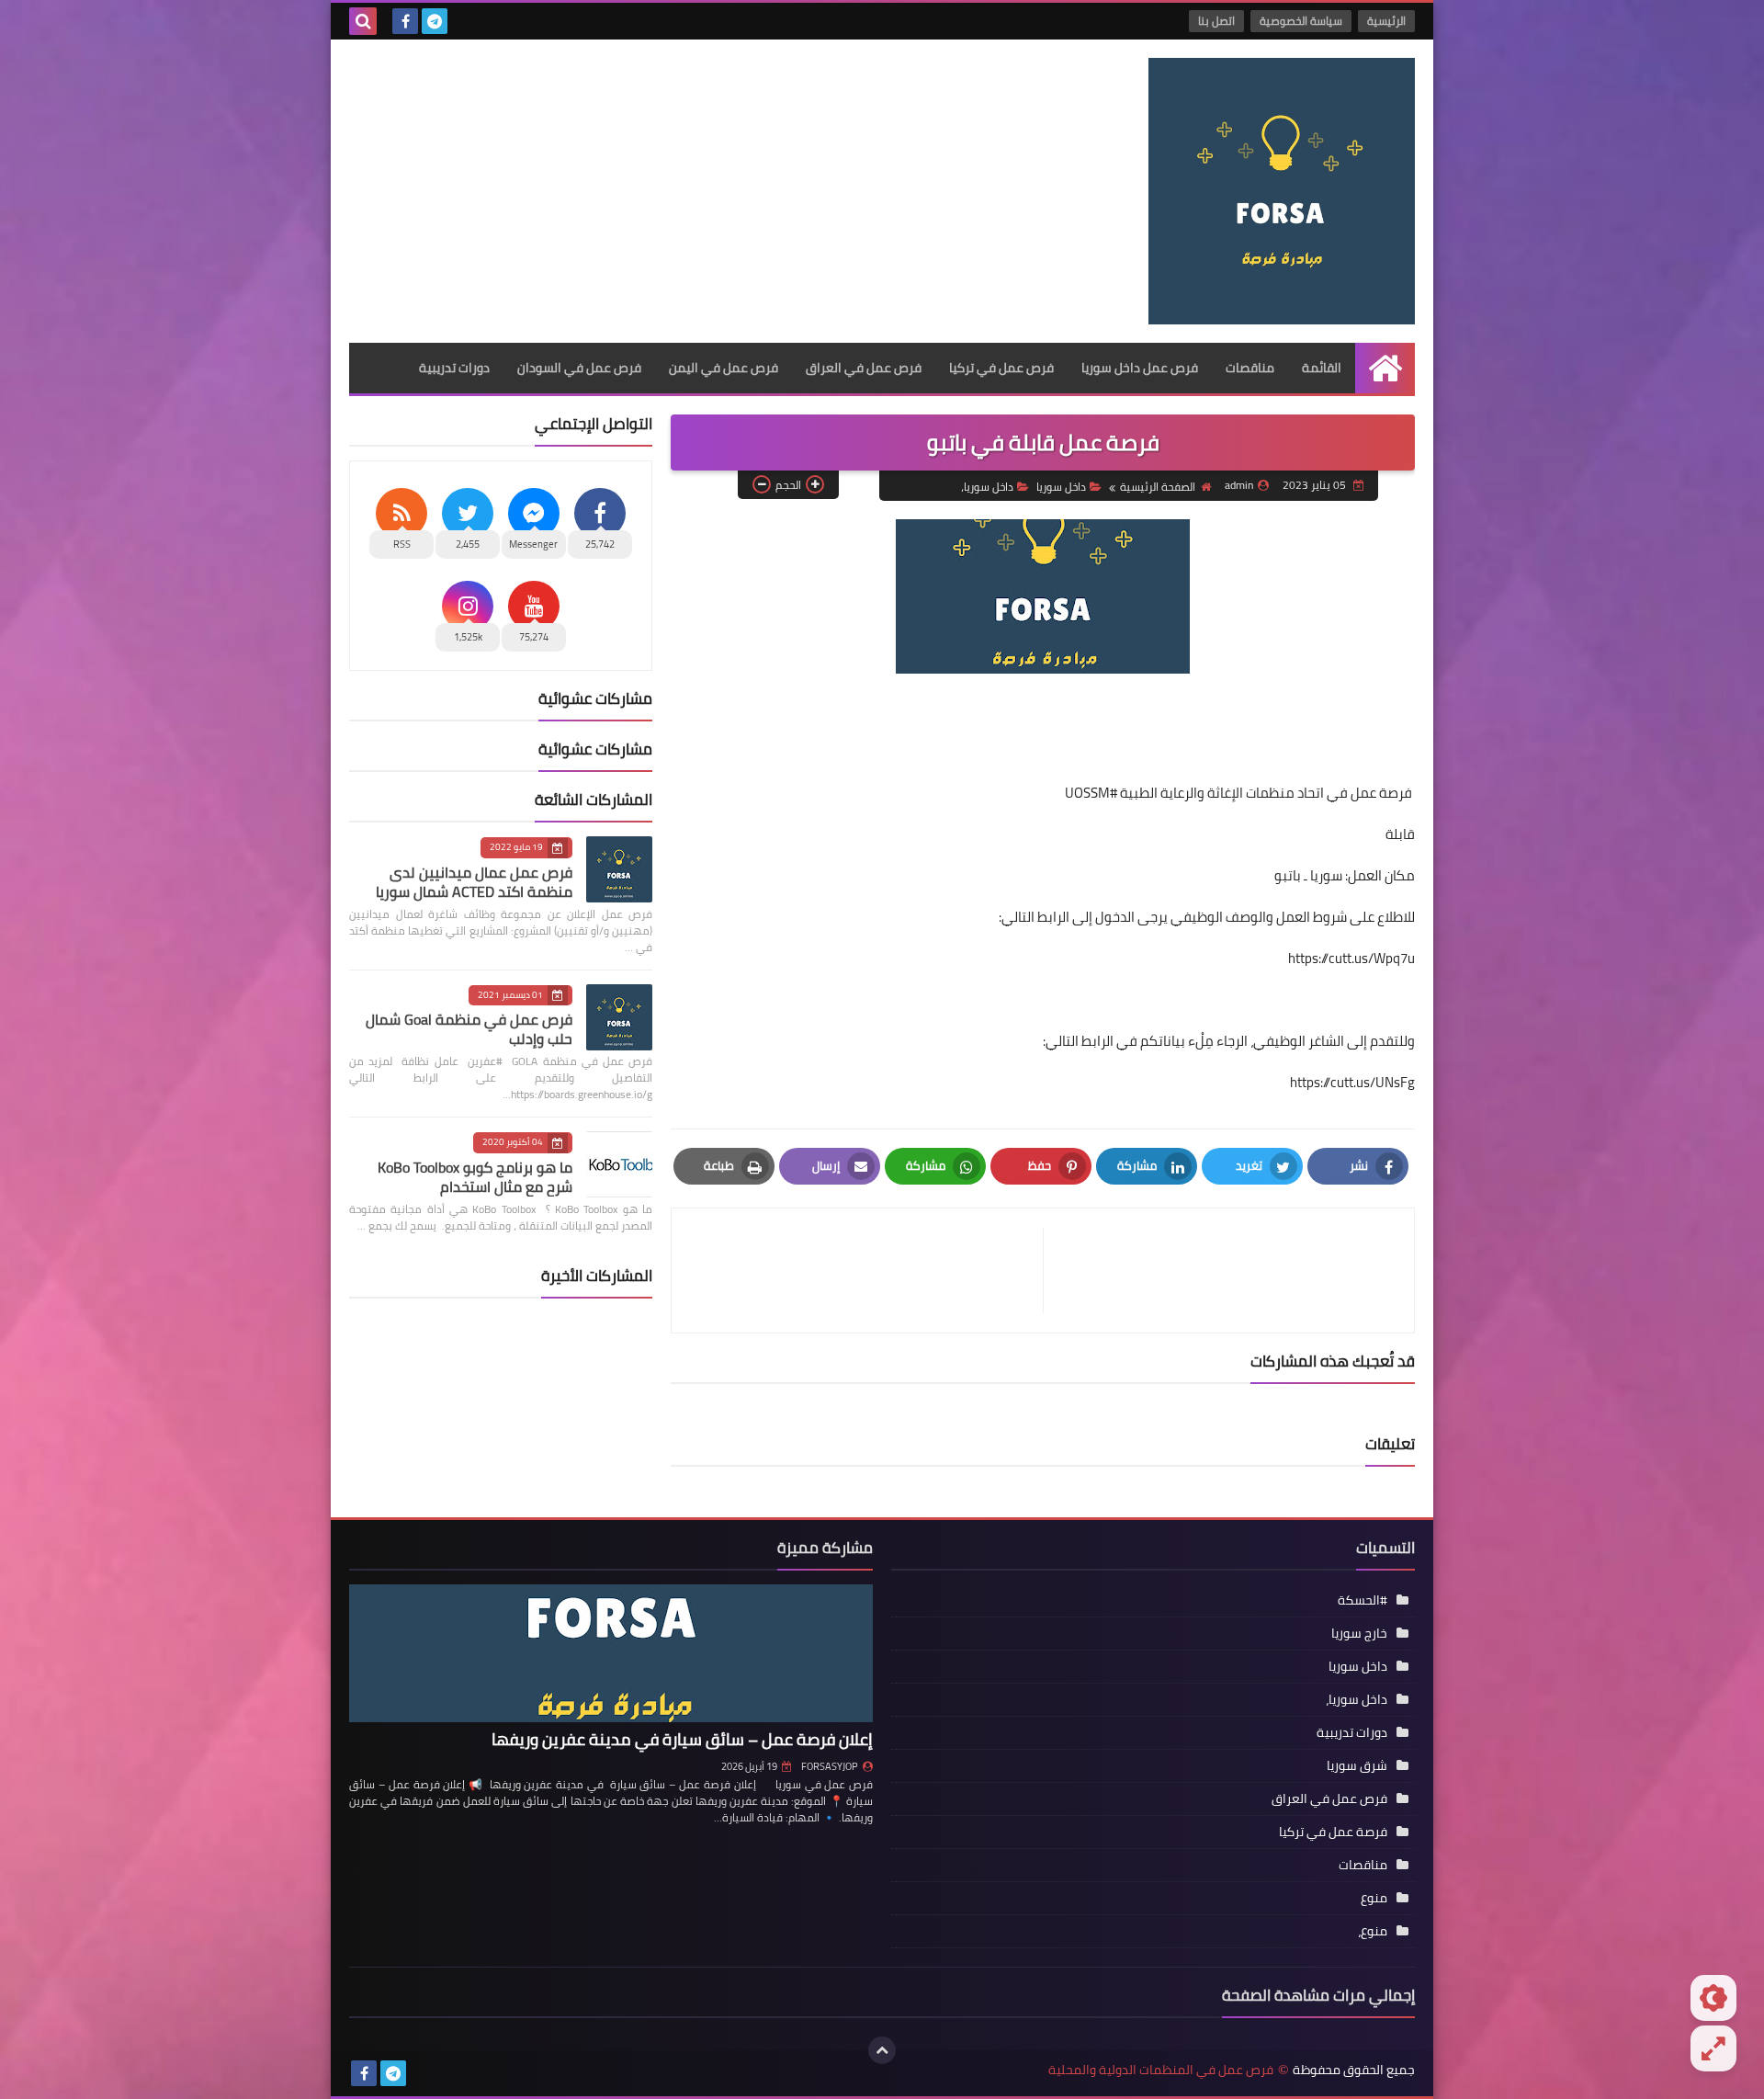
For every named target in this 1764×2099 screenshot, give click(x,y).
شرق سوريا (1357, 1765)
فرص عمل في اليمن (724, 368)
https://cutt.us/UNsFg (1352, 1082)
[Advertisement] (684, 187)
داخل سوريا (1061, 487)
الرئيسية (1386, 21)
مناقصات (1250, 368)
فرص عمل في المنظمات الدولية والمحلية (1161, 2070)
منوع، (1373, 1931)
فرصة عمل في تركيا (1333, 1832)
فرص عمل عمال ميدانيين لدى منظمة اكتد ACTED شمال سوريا (474, 882)
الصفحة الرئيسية (1158, 487)
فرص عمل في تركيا (1001, 368)
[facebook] (405, 21)
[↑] (882, 2050)
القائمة (1322, 368)
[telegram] (435, 21)
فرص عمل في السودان (579, 368)
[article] (866, 1271)
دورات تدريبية (454, 368)
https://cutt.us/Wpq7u (1351, 958)
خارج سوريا (1359, 1633)
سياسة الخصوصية (1301, 21)
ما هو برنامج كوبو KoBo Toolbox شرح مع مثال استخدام (475, 1177)
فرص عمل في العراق (864, 368)
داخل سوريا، (987, 487)
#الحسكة (1363, 1600)
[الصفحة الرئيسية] (1385, 368)
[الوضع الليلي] (1713, 1998)
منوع (1374, 1898)
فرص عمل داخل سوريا (1140, 368)
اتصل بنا (1216, 21)
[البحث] (363, 21)
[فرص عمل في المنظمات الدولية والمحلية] (1282, 191)
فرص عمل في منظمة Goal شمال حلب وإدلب (469, 1029)
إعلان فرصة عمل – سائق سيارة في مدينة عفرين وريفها (682, 1739)
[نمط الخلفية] (1713, 2048)
